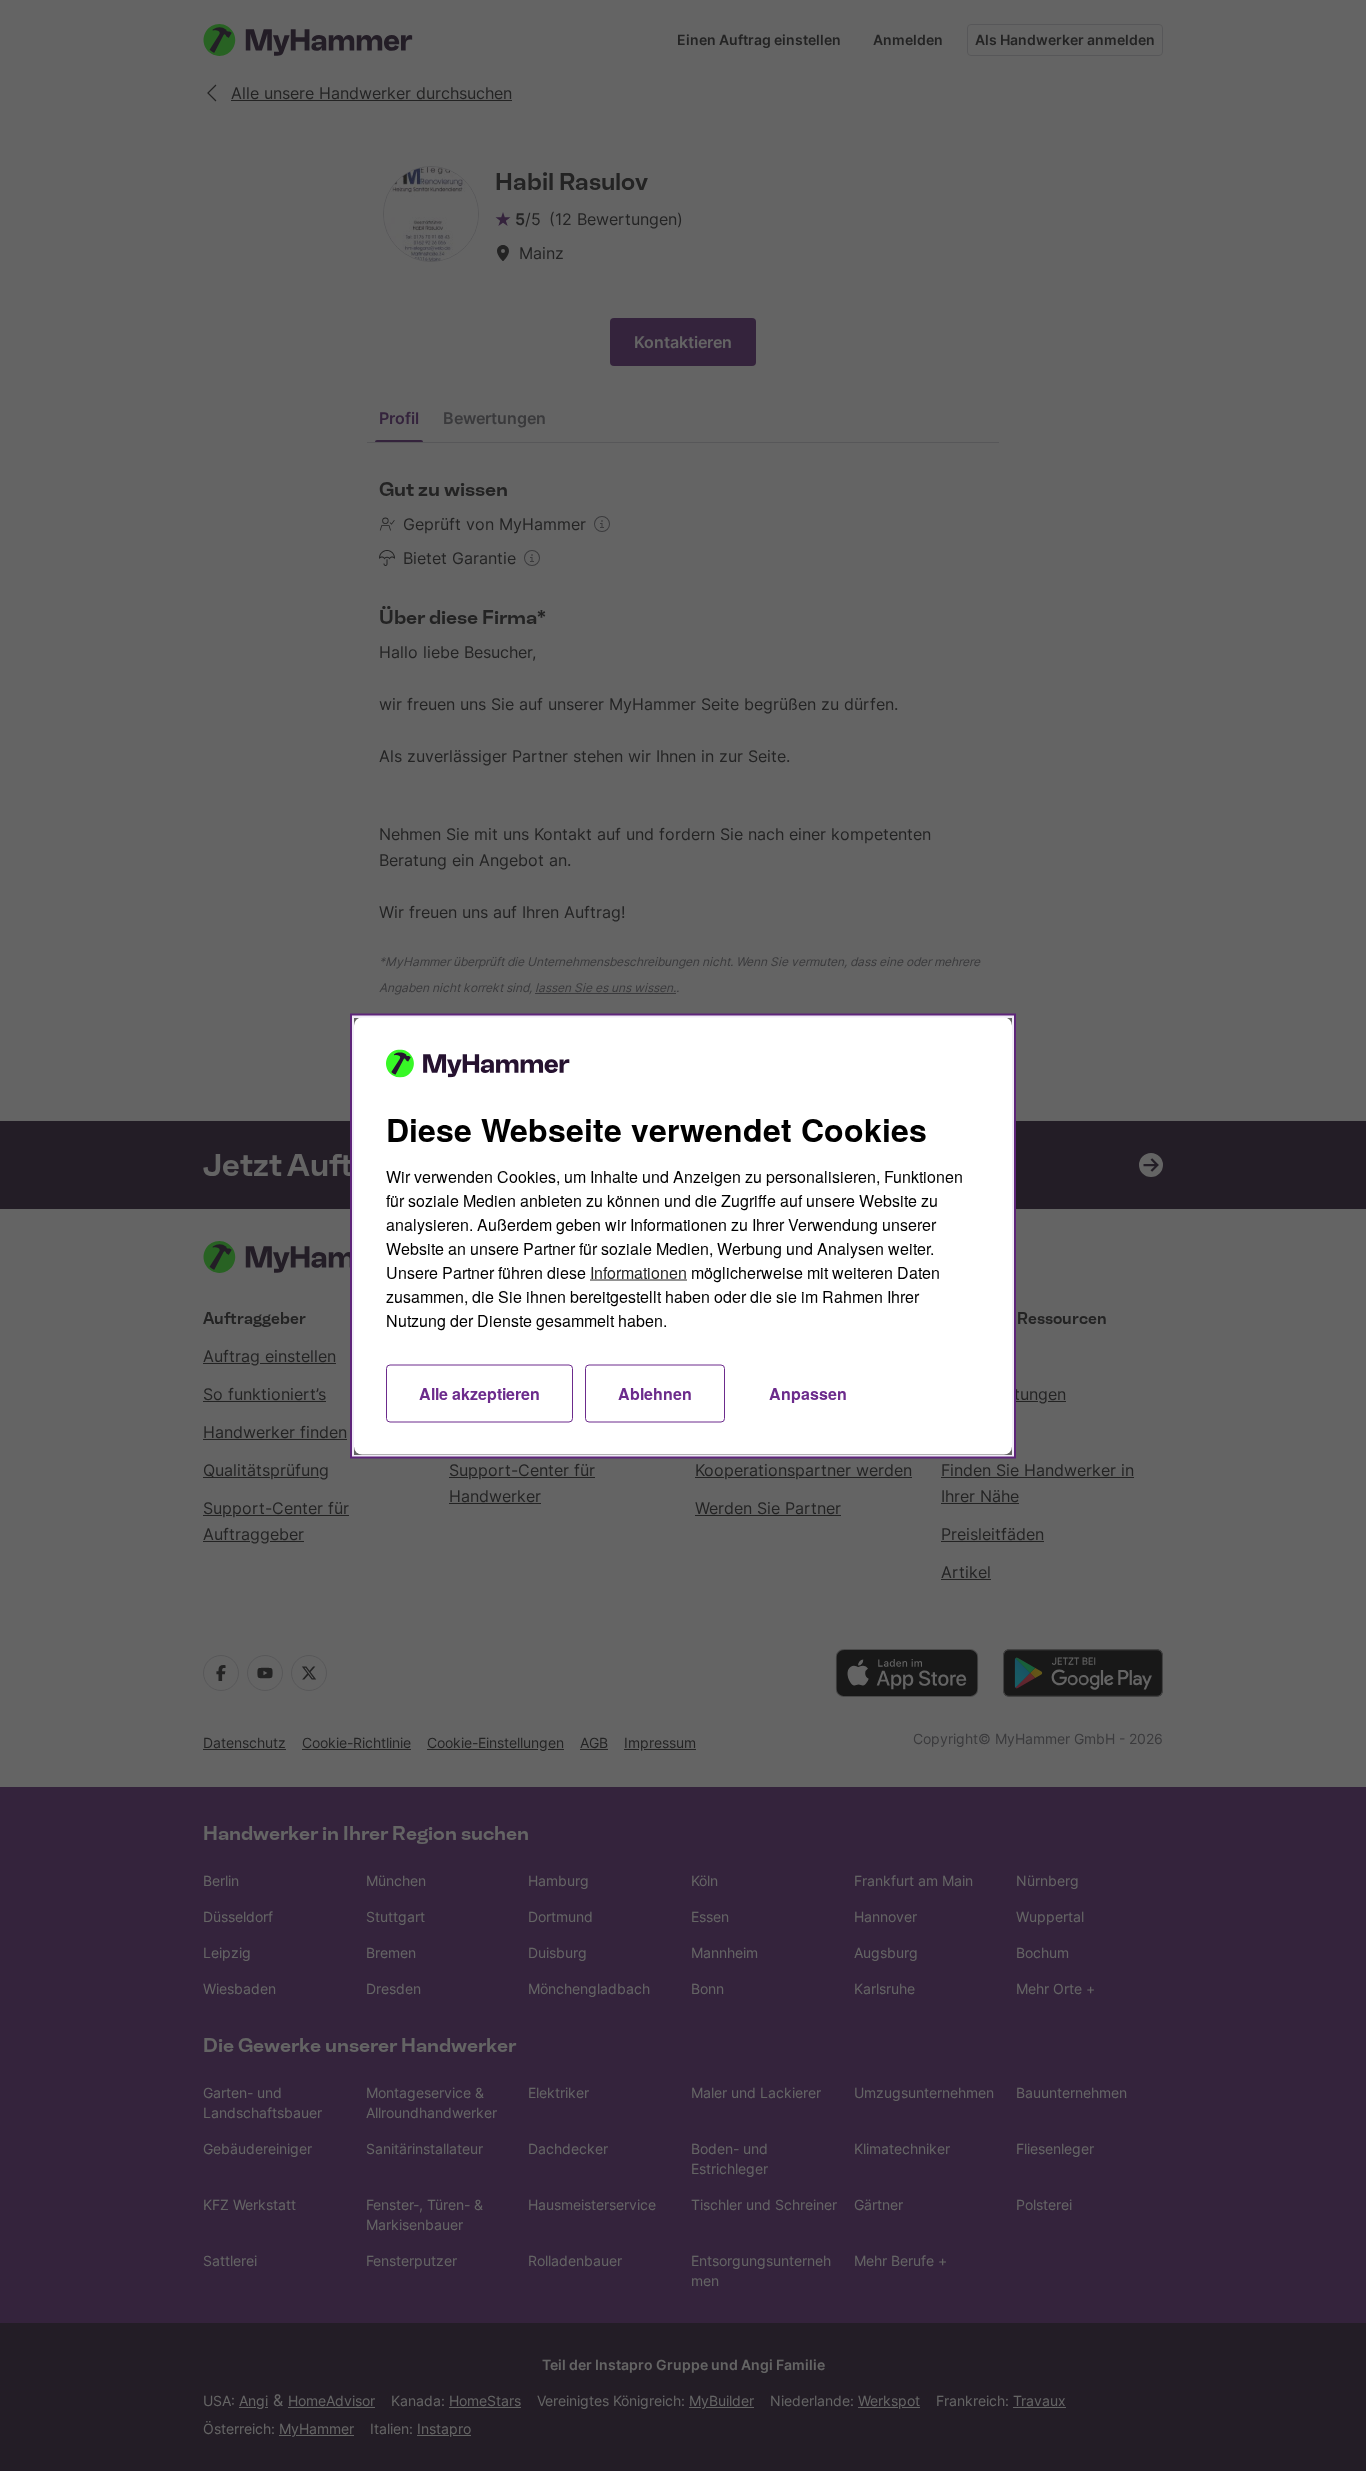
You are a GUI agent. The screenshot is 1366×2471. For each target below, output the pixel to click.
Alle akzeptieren (479, 1392)
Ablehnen (655, 1392)
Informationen (638, 1271)
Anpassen (808, 1392)
